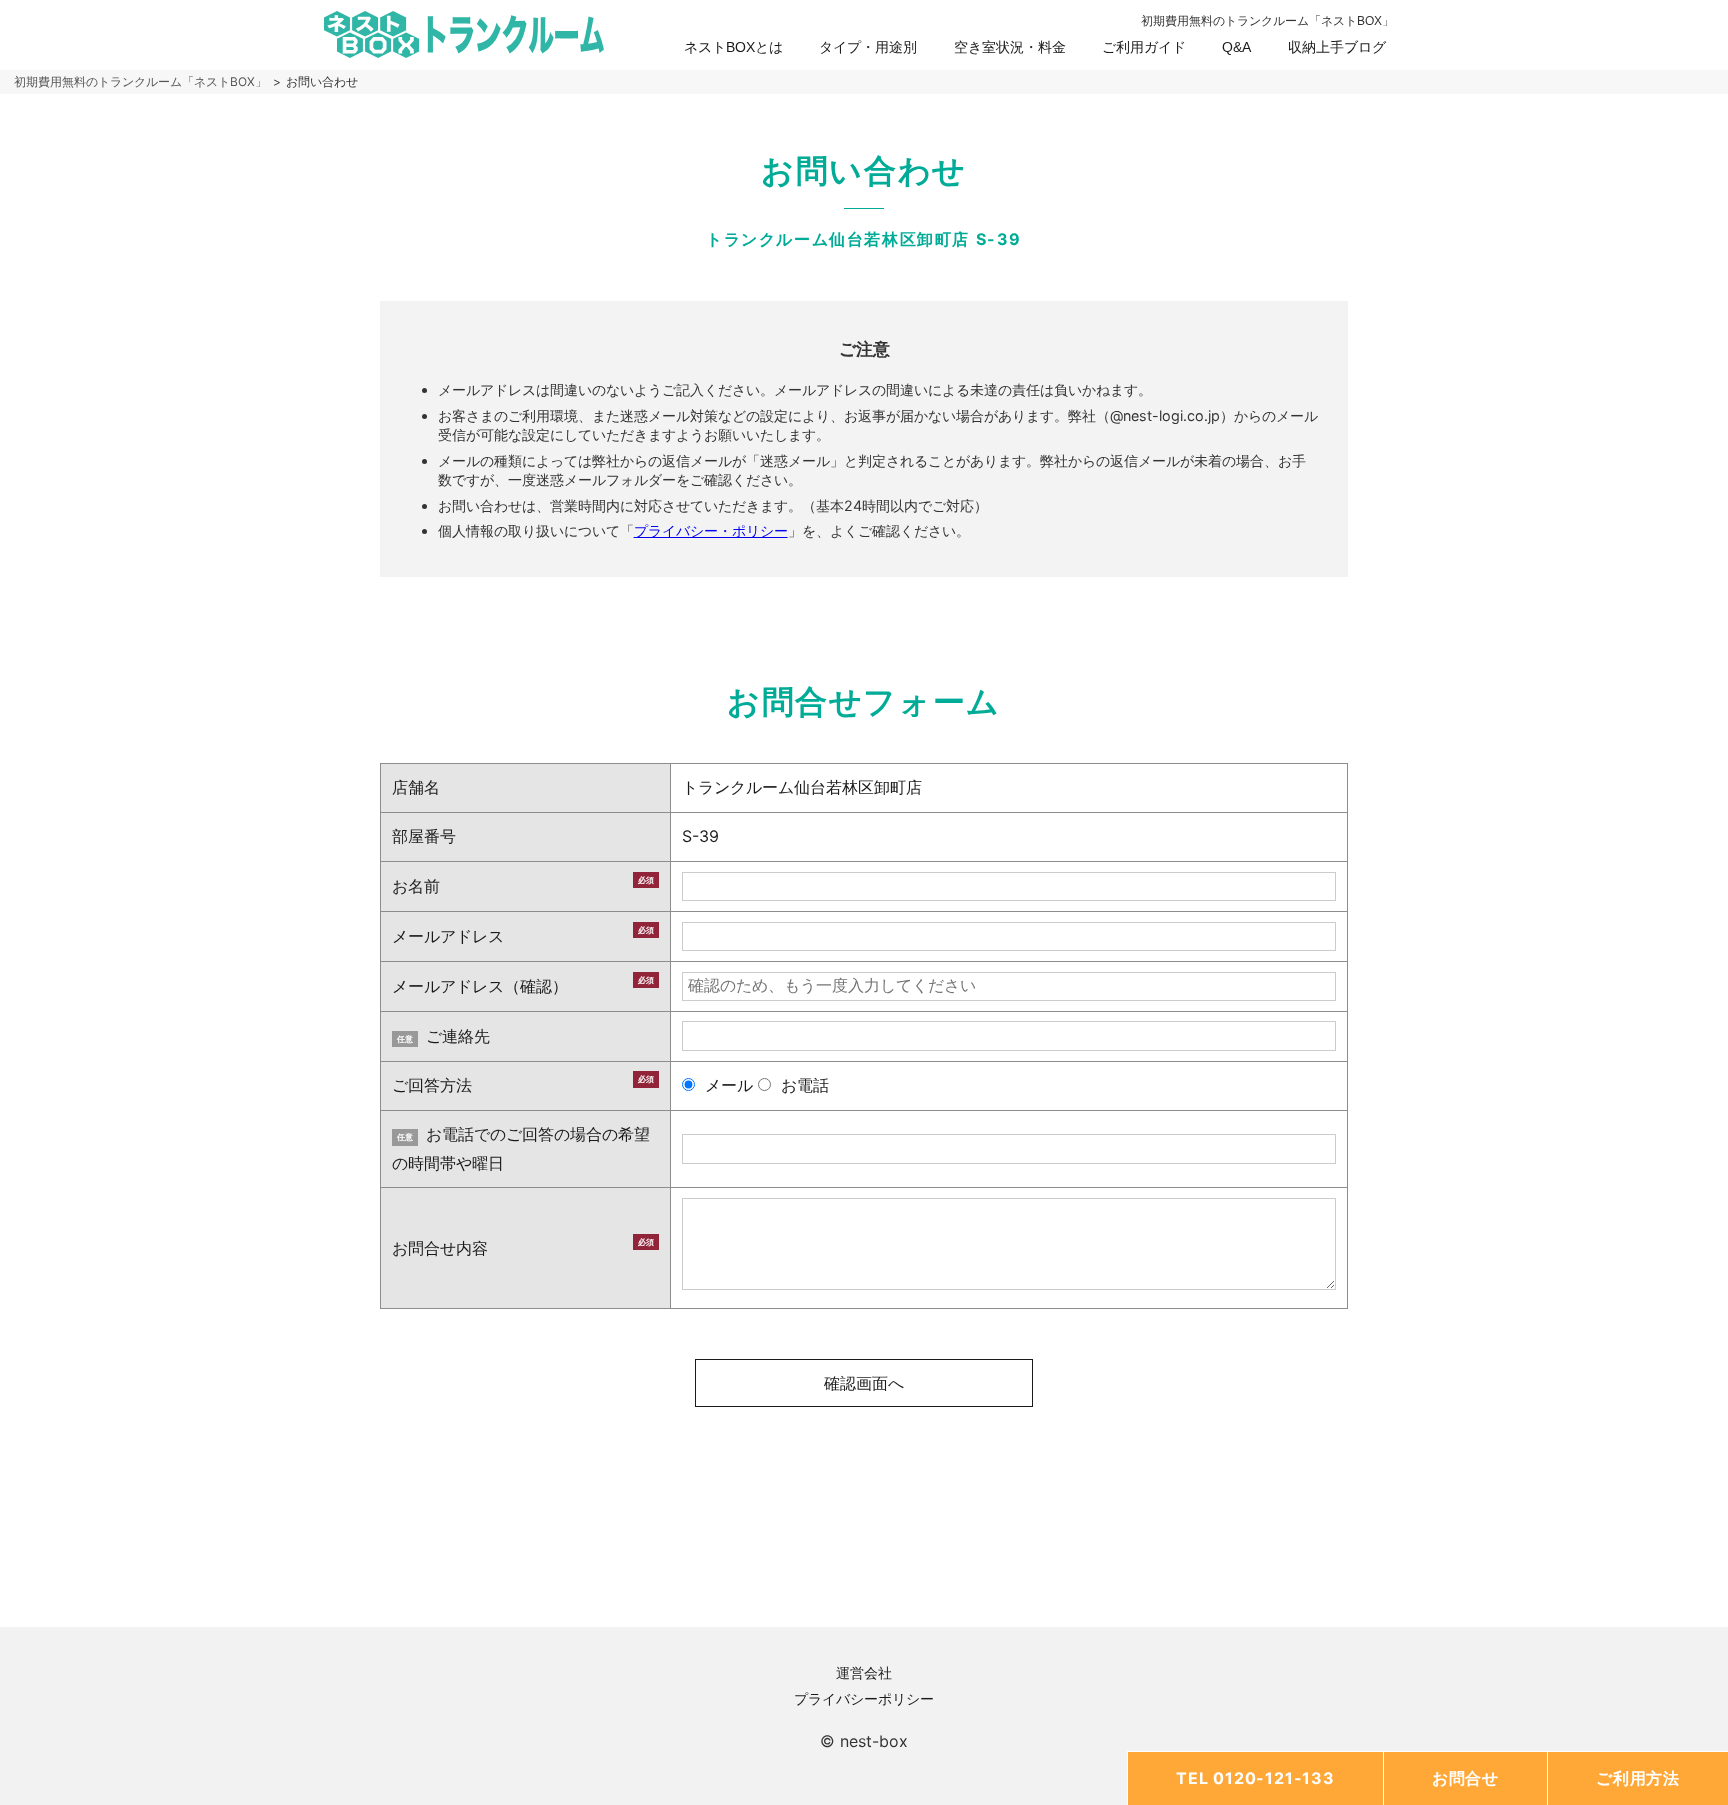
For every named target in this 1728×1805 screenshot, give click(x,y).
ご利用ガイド (1144, 47)
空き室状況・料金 (1010, 47)
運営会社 (864, 1672)
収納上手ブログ (1337, 47)
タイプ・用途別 (868, 47)
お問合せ (1465, 1778)
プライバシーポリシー (864, 1698)
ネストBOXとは (733, 47)
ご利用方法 (1638, 1778)
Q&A (1236, 47)
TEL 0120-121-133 (1255, 1778)
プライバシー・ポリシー (711, 530)
